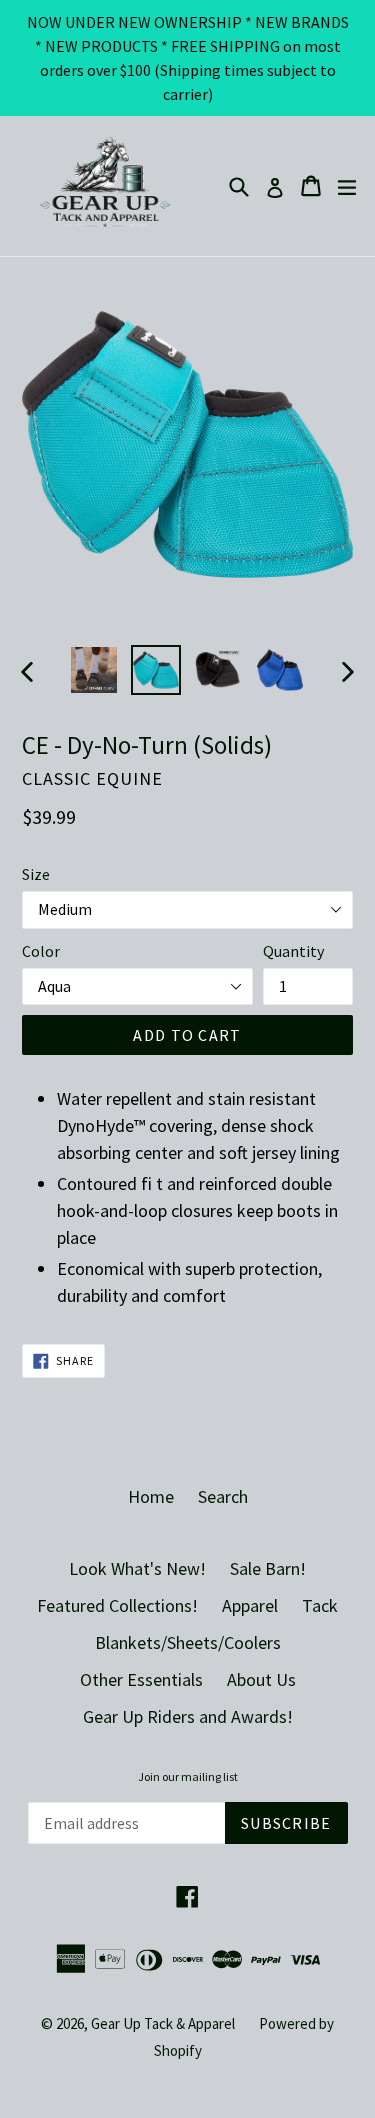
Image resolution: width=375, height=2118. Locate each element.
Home (151, 1496)
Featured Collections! (117, 1605)
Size (36, 874)
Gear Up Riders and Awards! (188, 1716)
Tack (320, 1605)
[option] (94, 670)
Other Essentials (141, 1679)
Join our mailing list (188, 1777)
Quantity (293, 951)
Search (223, 1496)
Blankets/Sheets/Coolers (188, 1642)
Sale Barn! (268, 1568)
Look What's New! (137, 1568)
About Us (261, 1679)
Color (41, 951)
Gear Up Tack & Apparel (163, 2023)
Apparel (250, 1605)
